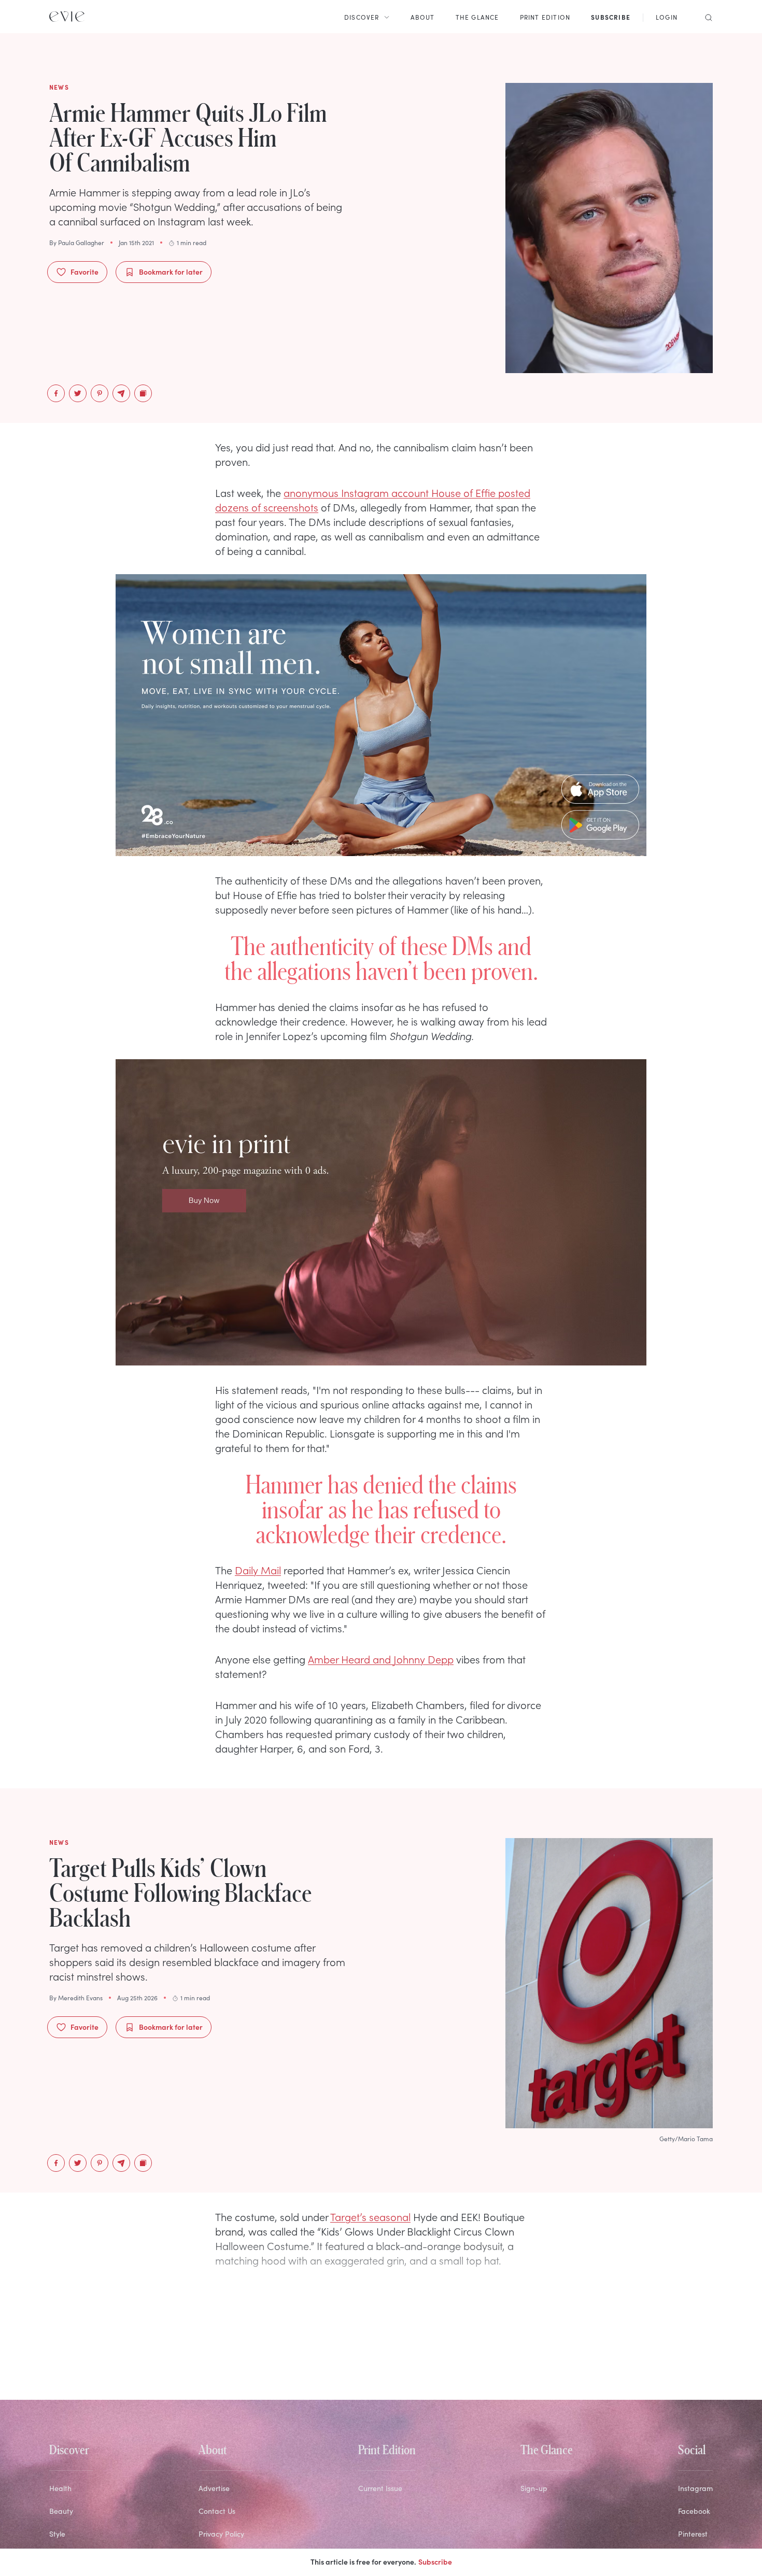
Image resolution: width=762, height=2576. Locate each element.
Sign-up (534, 2488)
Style (57, 2534)
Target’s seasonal (370, 2216)
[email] (121, 393)
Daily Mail (258, 1570)
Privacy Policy (221, 2534)
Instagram (695, 2488)
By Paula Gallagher (77, 243)
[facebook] (56, 393)
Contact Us (217, 2511)
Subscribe (435, 2561)
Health (60, 2488)
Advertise (214, 2488)
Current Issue (380, 2488)
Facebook (694, 2511)
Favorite (84, 272)
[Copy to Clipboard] (143, 393)
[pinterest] (100, 393)
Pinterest (693, 2534)
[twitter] (78, 393)
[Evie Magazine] (67, 17)
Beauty (61, 2511)
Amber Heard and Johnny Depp (381, 1659)
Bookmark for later (171, 272)
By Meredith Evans (76, 1998)
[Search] (705, 17)
